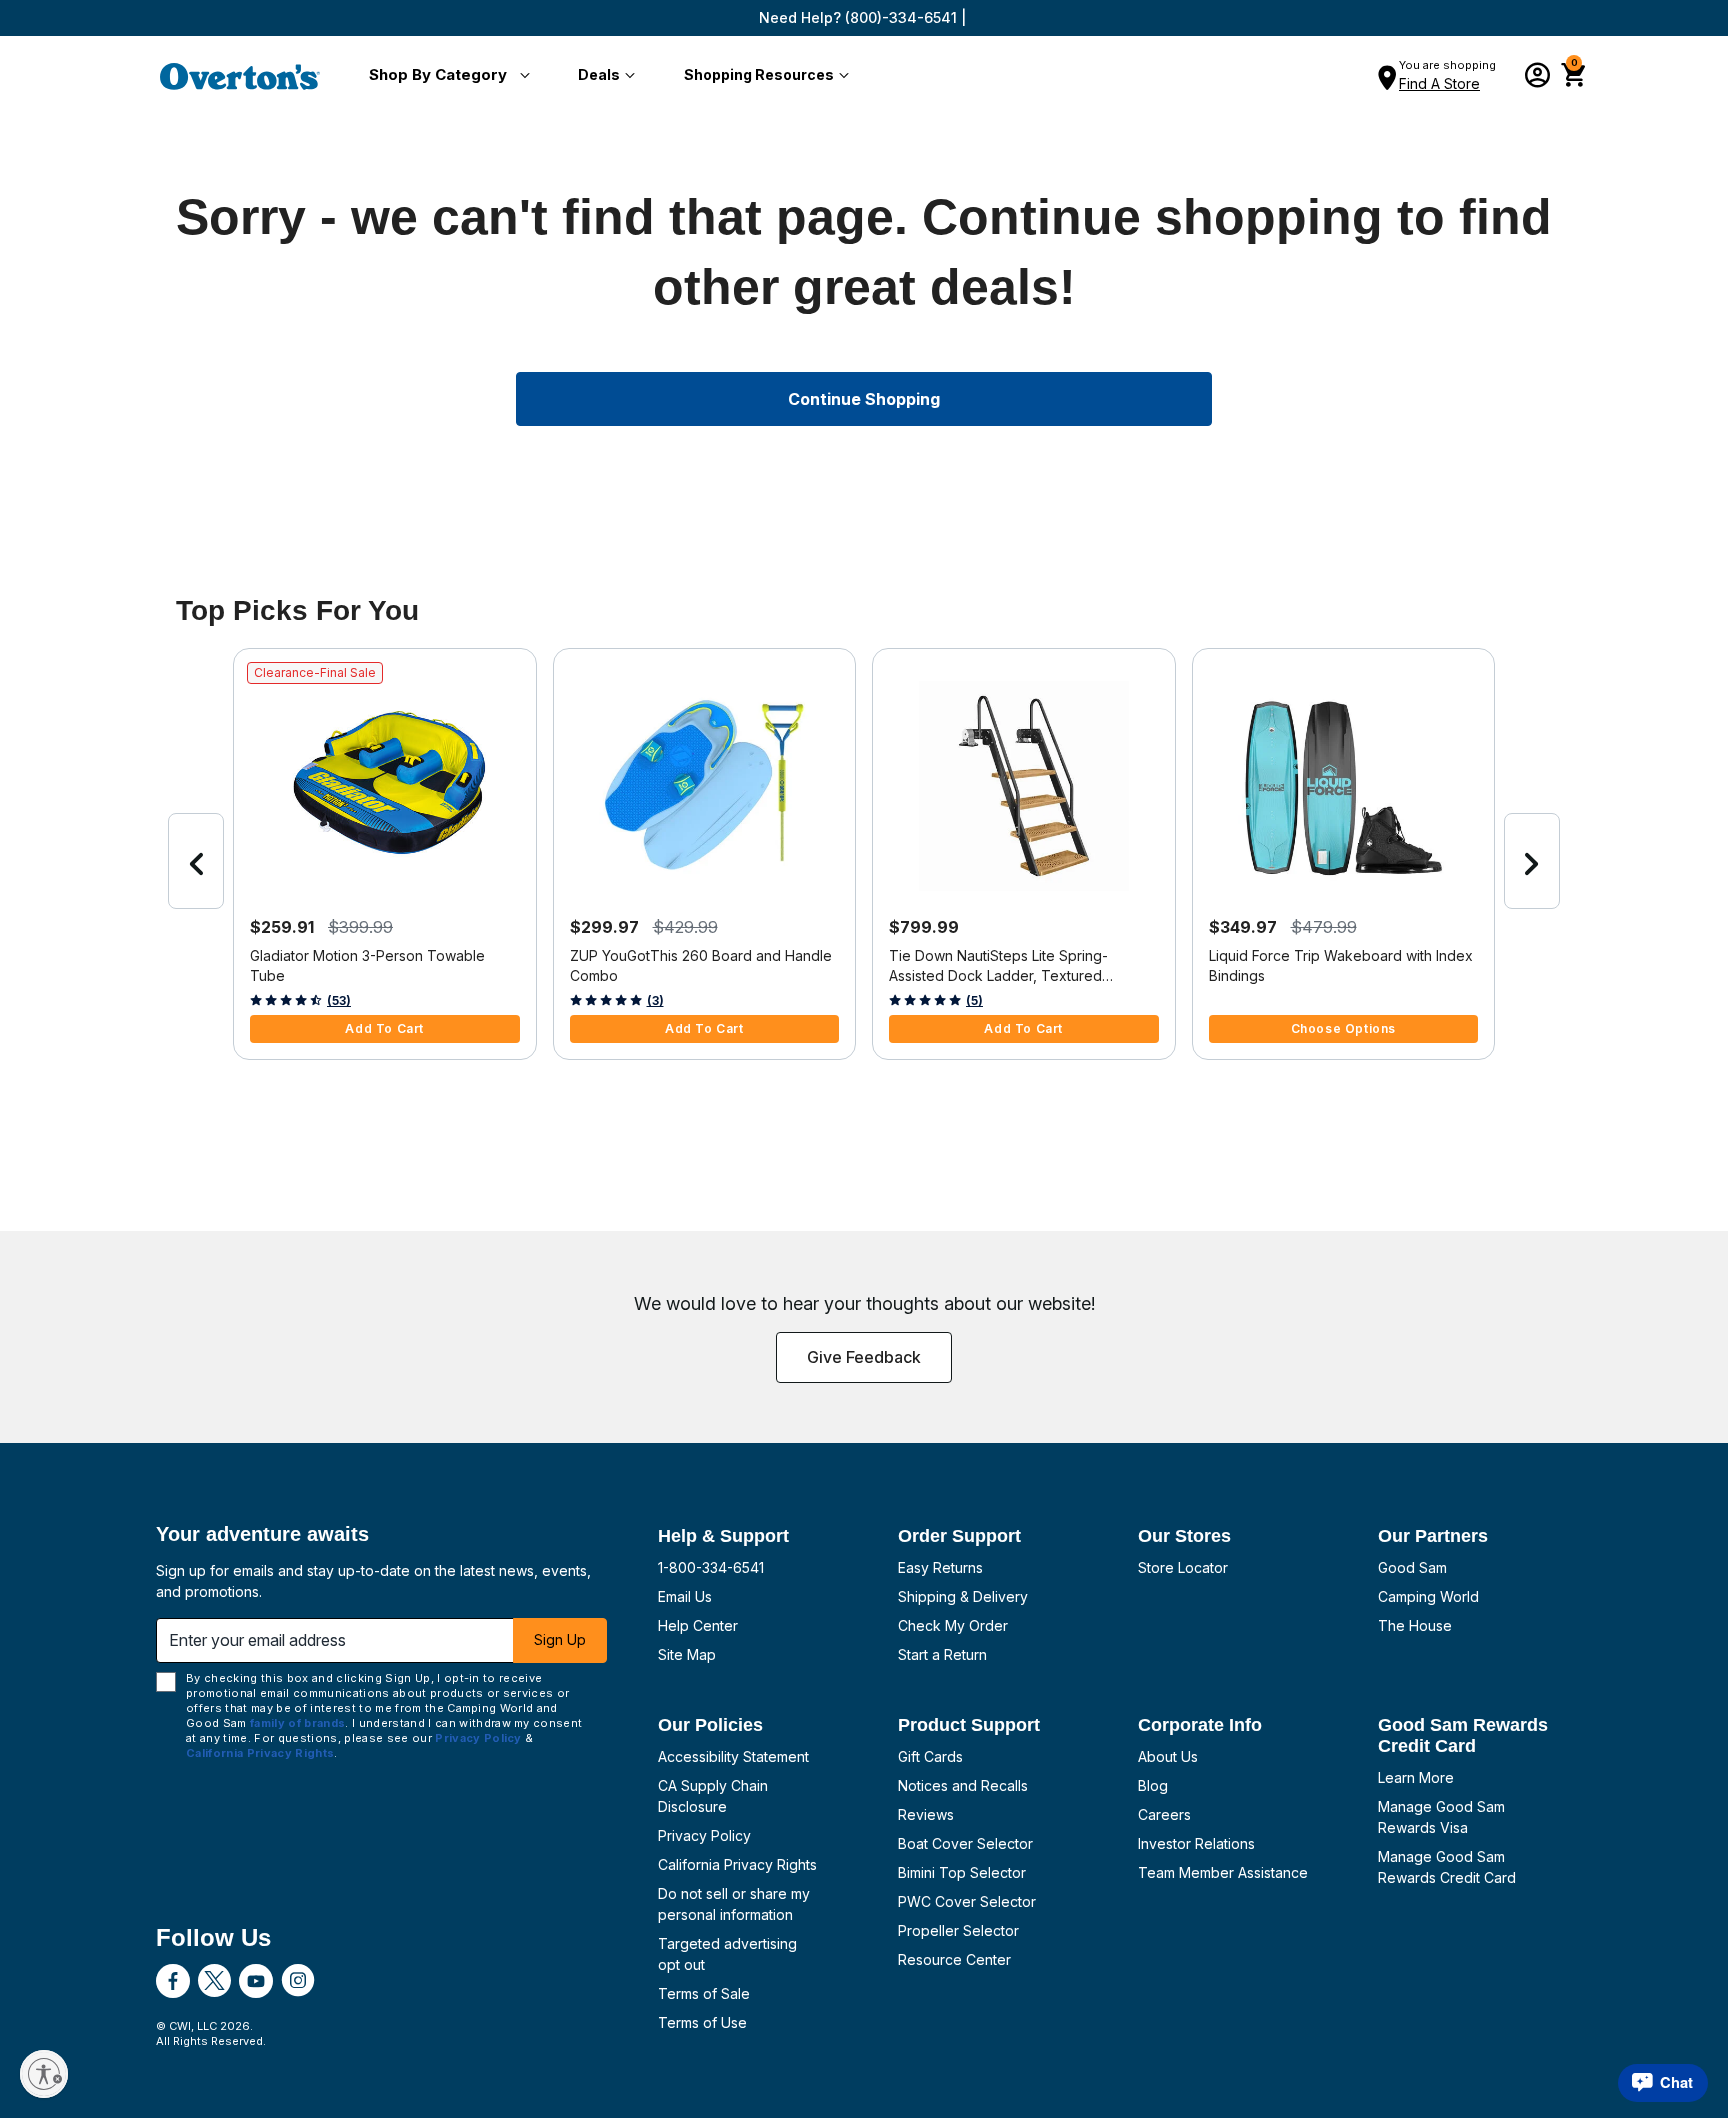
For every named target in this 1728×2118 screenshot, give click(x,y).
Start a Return (942, 1654)
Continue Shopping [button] (864, 399)
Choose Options (1343, 1028)
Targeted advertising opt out (727, 1954)
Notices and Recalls (963, 1785)
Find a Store (1439, 83)
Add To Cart (384, 1028)
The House (1415, 1625)
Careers (1164, 1814)
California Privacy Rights (737, 1864)
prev (196, 861)
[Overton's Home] (240, 76)
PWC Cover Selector (967, 1901)
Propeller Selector (958, 1930)
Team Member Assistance (1223, 1872)
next (1532, 861)
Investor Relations (1196, 1843)
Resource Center (954, 1959)
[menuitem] (445, 76)
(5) (974, 1000)
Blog (1153, 1785)
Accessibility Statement (733, 1756)
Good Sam (1412, 1567)
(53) (339, 1000)
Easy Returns (940, 1567)
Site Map (687, 1654)
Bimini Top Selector (962, 1872)
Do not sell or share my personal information (734, 1904)
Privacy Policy (704, 1835)
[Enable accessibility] (44, 2074)
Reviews (926, 1814)
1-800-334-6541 (711, 1567)
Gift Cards (930, 1756)
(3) (655, 1000)
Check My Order (953, 1625)
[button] (445, 76)
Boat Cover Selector (965, 1843)
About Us (1168, 1756)
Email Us (685, 1596)
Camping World (1428, 1596)
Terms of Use (702, 2022)
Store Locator (1183, 1567)
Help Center (698, 1625)
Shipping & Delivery (963, 1596)
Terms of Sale (704, 1993)
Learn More (1416, 1777)
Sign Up (560, 1639)
